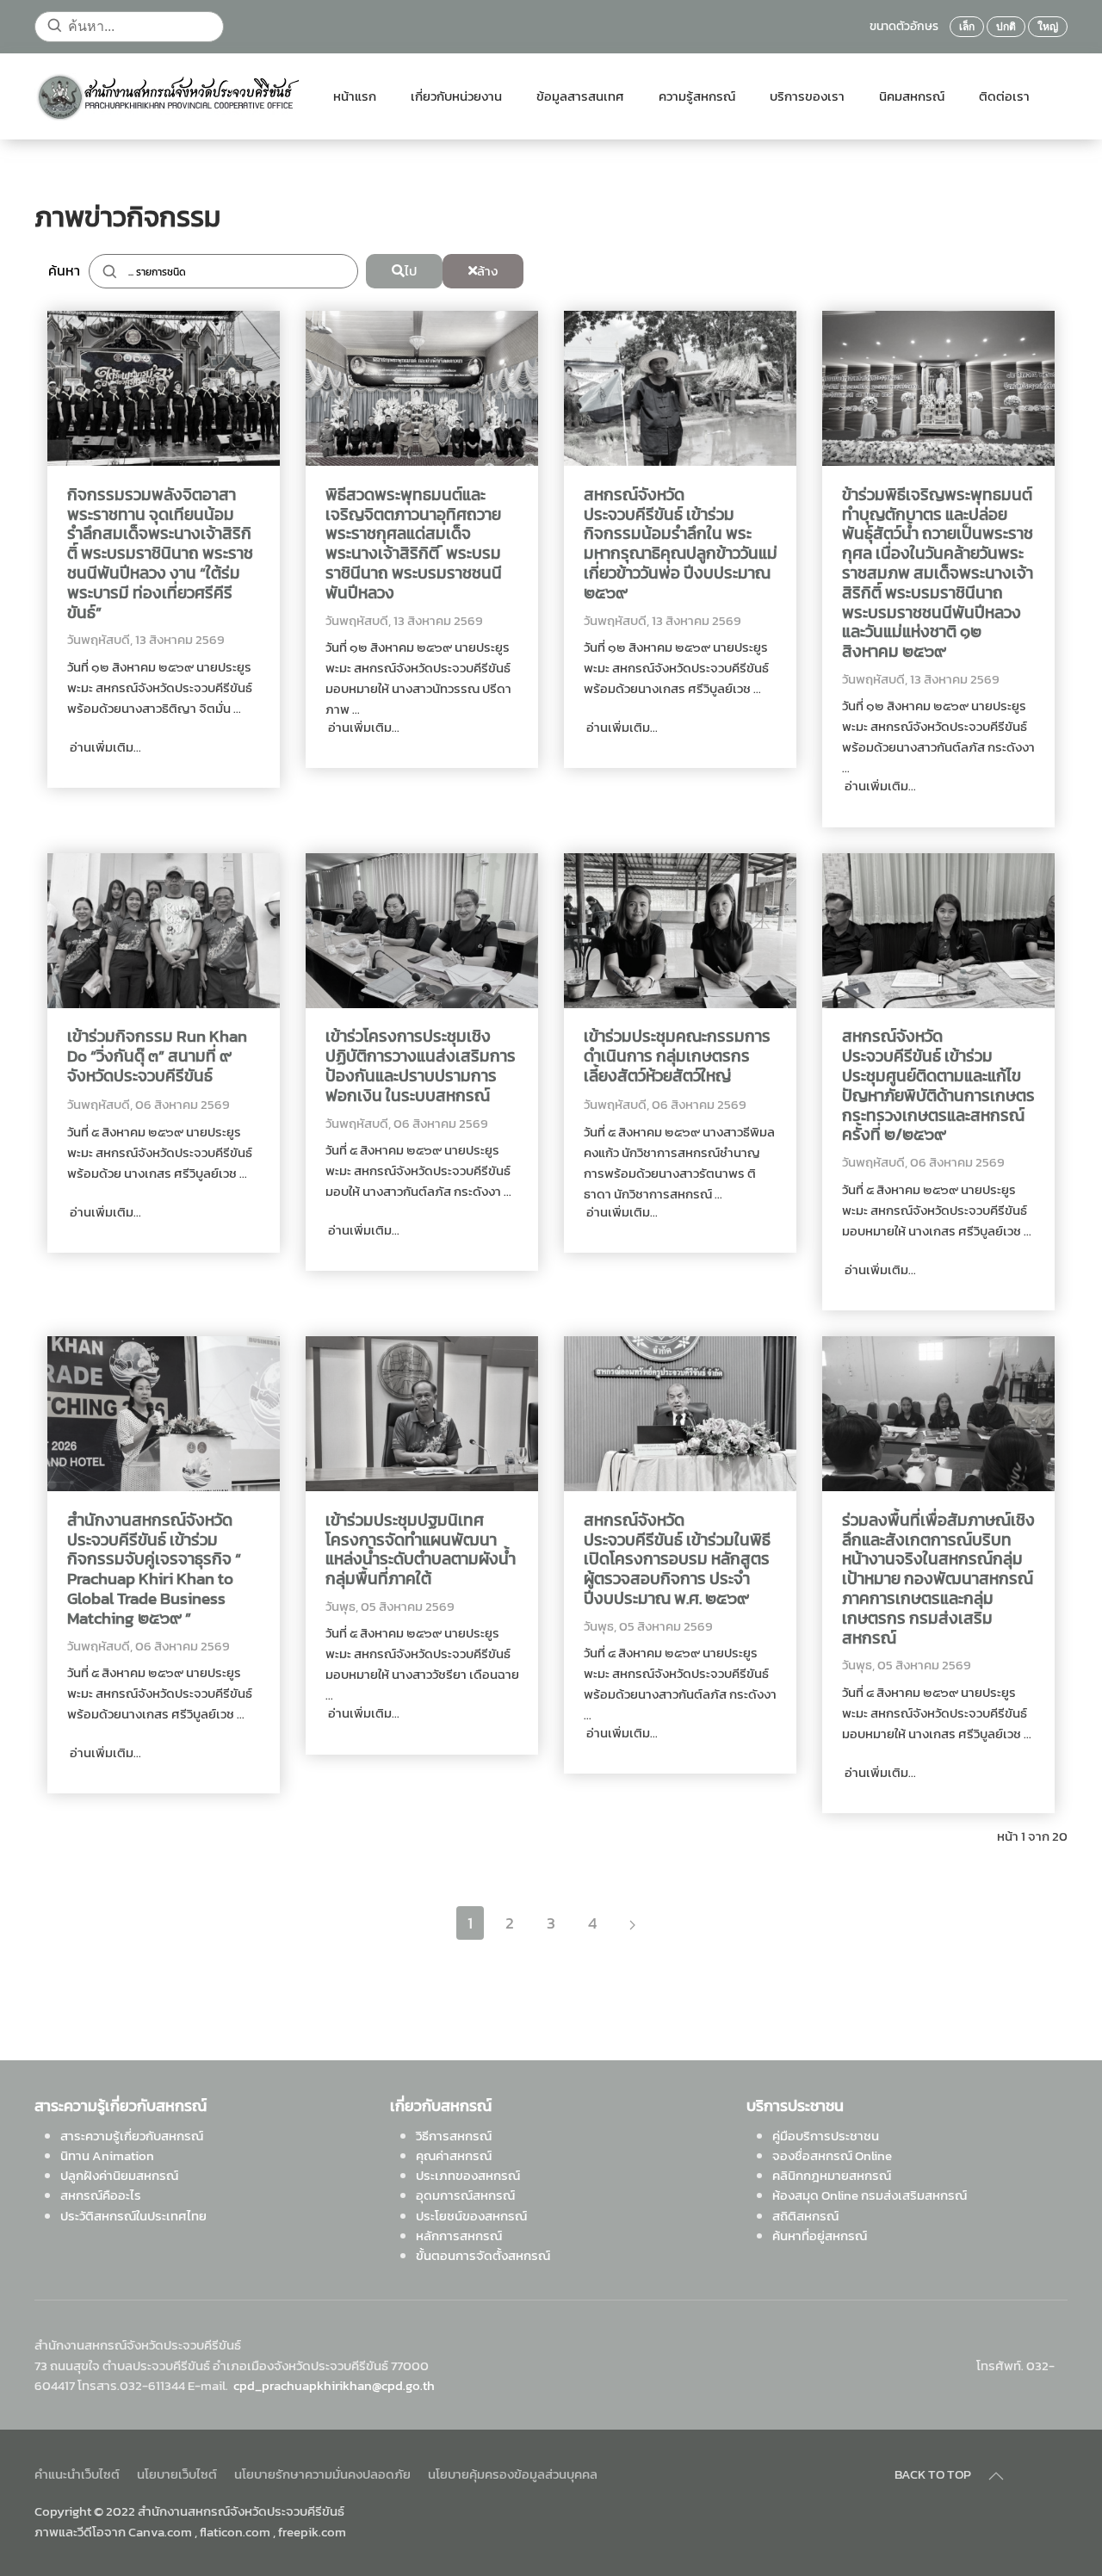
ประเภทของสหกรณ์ (468, 2175)
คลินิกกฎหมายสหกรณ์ (832, 2175)
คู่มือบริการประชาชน (826, 2136)
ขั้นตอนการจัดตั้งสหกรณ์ (483, 2255)
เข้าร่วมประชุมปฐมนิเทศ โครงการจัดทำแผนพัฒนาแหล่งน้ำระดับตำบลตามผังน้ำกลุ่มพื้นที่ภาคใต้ (421, 1550)
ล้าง (487, 271)
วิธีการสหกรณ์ (454, 2136)
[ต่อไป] (632, 1923)
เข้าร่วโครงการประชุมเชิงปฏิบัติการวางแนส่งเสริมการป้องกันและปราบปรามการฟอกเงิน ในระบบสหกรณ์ (421, 1066)
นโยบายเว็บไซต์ (177, 2474)
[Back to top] (996, 2476)
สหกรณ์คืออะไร (101, 2195)
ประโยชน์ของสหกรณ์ (471, 2216)
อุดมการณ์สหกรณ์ (465, 2195)
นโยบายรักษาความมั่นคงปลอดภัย (322, 2474)
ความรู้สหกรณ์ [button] (697, 96)
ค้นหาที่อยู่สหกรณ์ (820, 2235)
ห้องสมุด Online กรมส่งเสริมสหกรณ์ (870, 2195)
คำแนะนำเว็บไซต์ (77, 2474)
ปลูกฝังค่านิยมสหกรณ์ (119, 2175)
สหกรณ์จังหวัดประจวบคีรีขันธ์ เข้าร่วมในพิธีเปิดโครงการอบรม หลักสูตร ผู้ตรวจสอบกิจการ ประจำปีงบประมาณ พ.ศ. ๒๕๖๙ (677, 1560)
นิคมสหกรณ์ (912, 96)
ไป (411, 271)
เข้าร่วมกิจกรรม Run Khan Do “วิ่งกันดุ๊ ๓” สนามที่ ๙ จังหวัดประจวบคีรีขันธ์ (157, 1056)
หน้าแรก (355, 96)
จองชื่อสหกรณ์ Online (832, 2155)
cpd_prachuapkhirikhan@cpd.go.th (334, 2385)
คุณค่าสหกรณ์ (454, 2155)
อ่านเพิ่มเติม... (104, 747)
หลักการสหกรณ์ (459, 2235)
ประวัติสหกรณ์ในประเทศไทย (133, 2216)
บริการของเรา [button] (807, 96)
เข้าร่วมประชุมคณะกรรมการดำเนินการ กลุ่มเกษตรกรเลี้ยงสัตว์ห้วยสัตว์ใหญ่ (677, 1056)
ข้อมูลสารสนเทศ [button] (580, 96)
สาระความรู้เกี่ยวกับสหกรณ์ (132, 2136)
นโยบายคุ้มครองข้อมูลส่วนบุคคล (513, 2474)
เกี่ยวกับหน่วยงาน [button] (456, 96)
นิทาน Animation (107, 2155)
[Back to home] (167, 96)
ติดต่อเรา (1004, 96)
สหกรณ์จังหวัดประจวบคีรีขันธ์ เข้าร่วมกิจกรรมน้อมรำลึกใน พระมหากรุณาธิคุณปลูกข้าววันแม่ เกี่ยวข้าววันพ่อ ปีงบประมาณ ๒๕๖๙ (681, 545)
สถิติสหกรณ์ (805, 2216)
